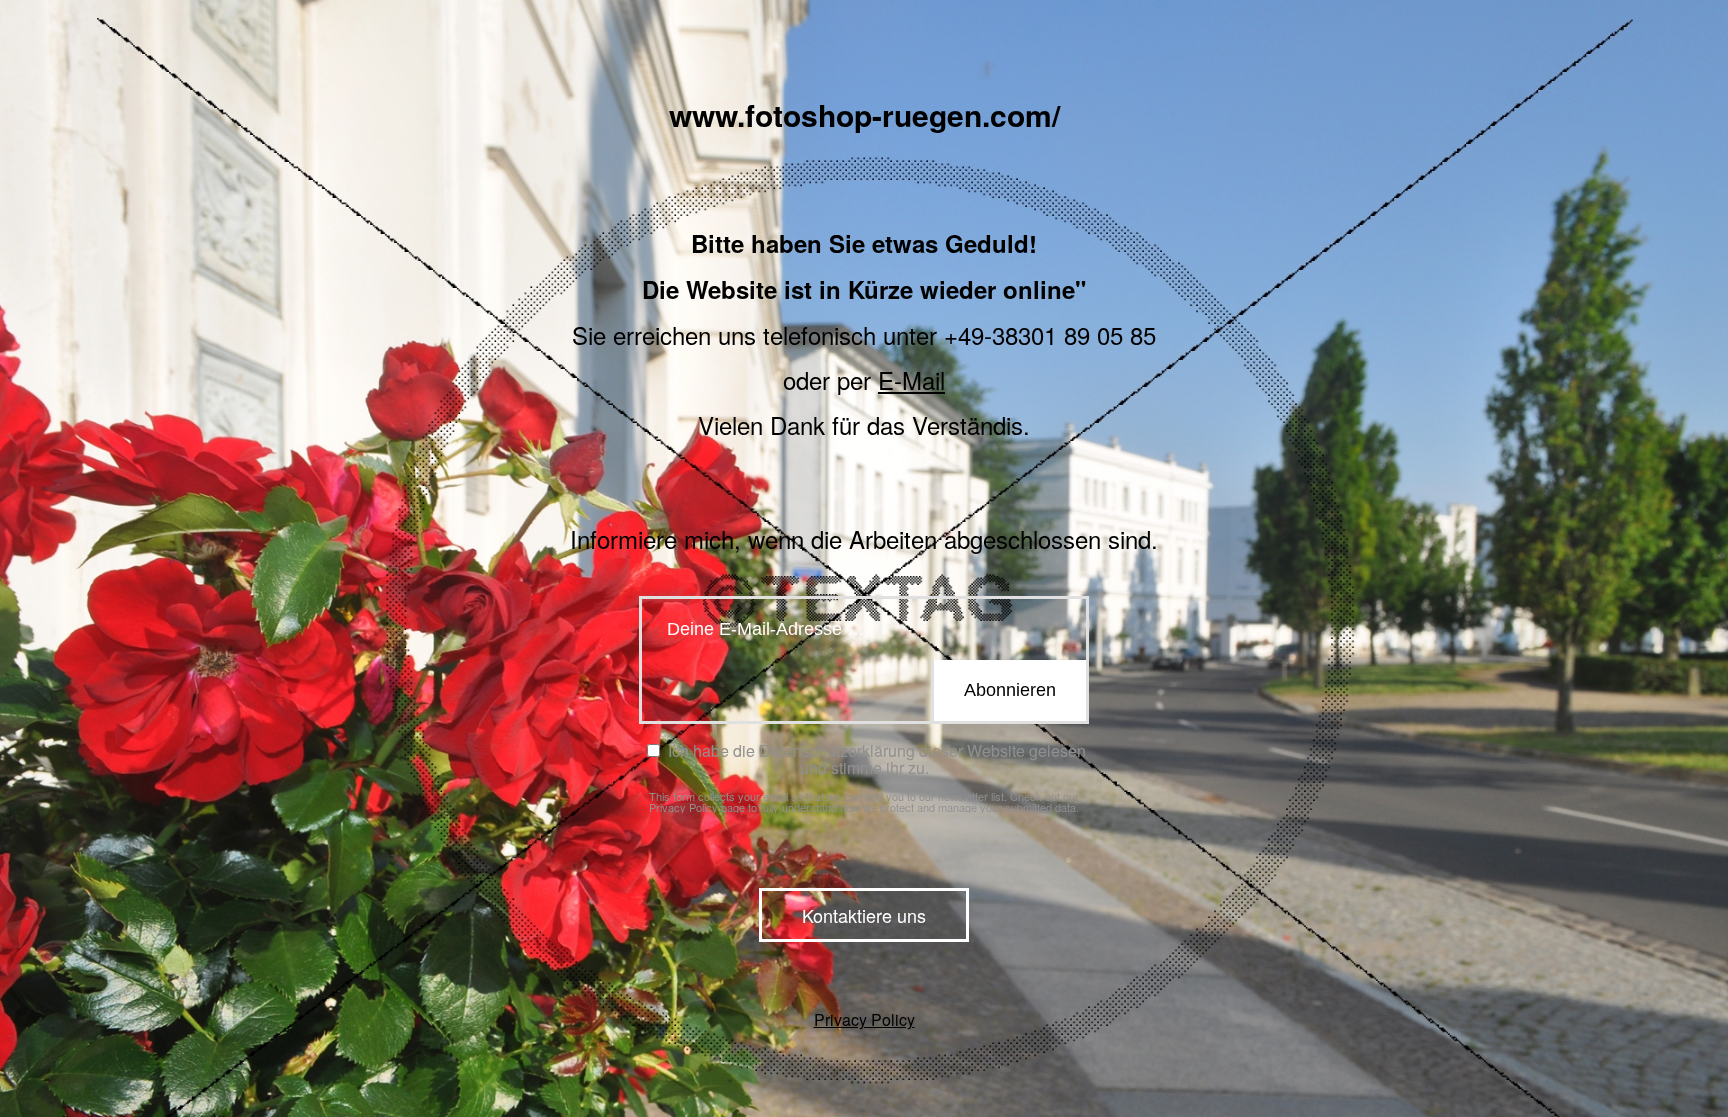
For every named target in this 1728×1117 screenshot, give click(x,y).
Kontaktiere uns (864, 915)
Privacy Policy (683, 807)
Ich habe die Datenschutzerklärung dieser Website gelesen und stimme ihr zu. (875, 759)
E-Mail (911, 379)
